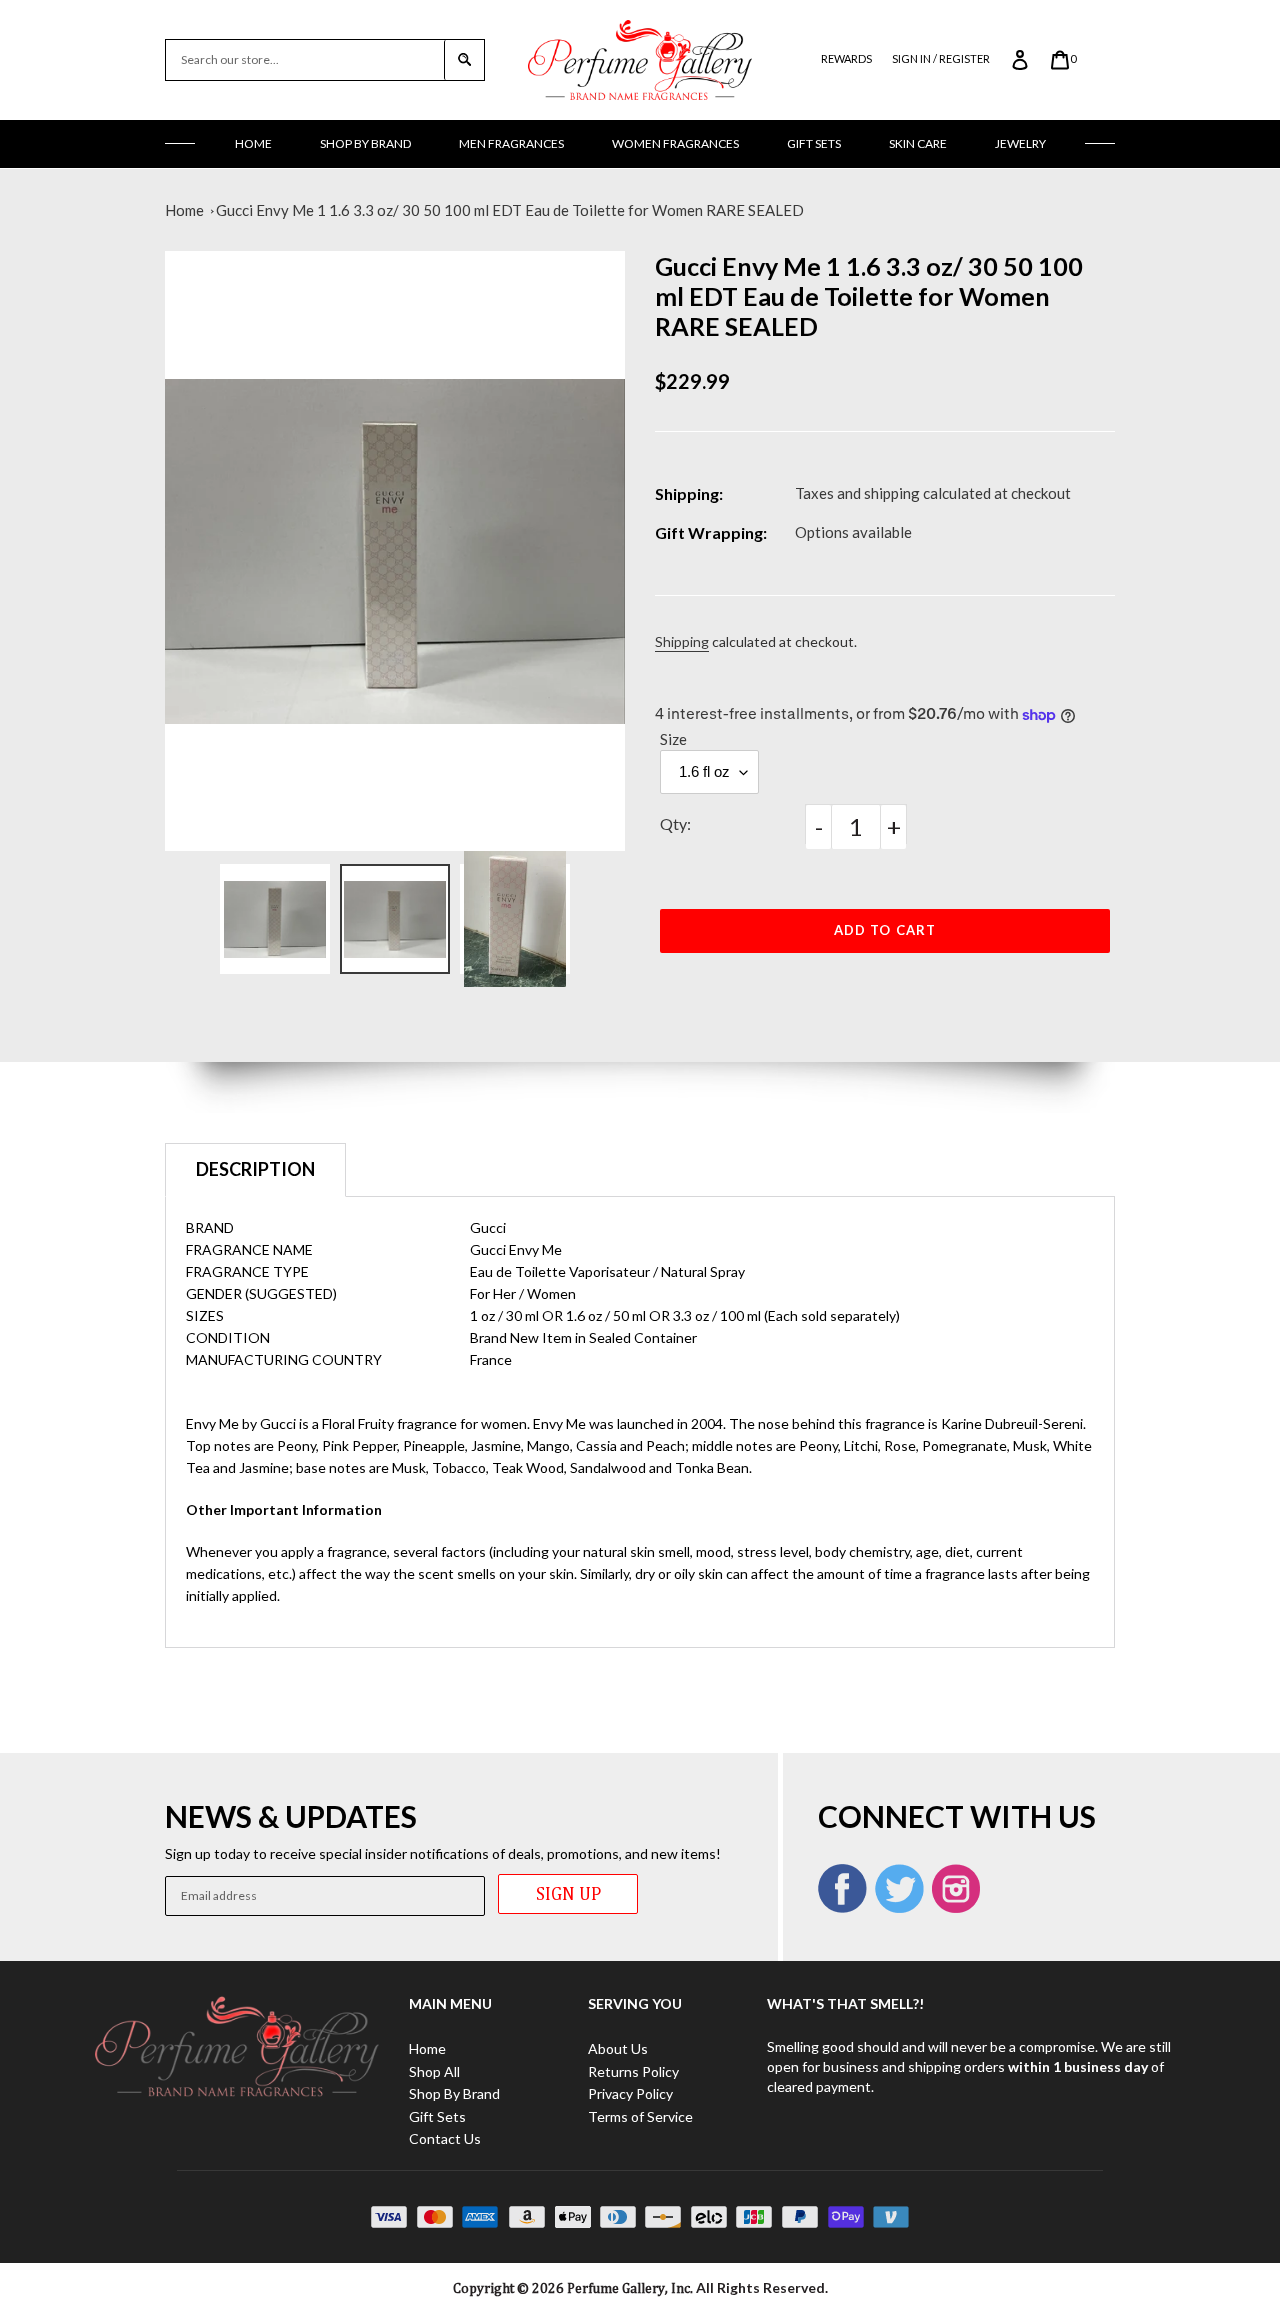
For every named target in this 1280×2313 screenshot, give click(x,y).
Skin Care (918, 143)
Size (673, 739)
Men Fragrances (511, 143)
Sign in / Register (941, 58)
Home (253, 143)
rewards (846, 58)
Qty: (675, 823)
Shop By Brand (365, 143)
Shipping (682, 641)
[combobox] (305, 60)
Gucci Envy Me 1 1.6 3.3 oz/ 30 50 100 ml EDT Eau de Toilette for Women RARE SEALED (510, 210)
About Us (618, 2048)
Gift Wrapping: (711, 532)
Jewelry (1020, 143)
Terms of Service (640, 2116)
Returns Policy (633, 2071)
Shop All (434, 2071)
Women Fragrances (675, 143)
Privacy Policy (630, 2093)
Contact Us (445, 2138)
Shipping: (689, 493)
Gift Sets (814, 143)
